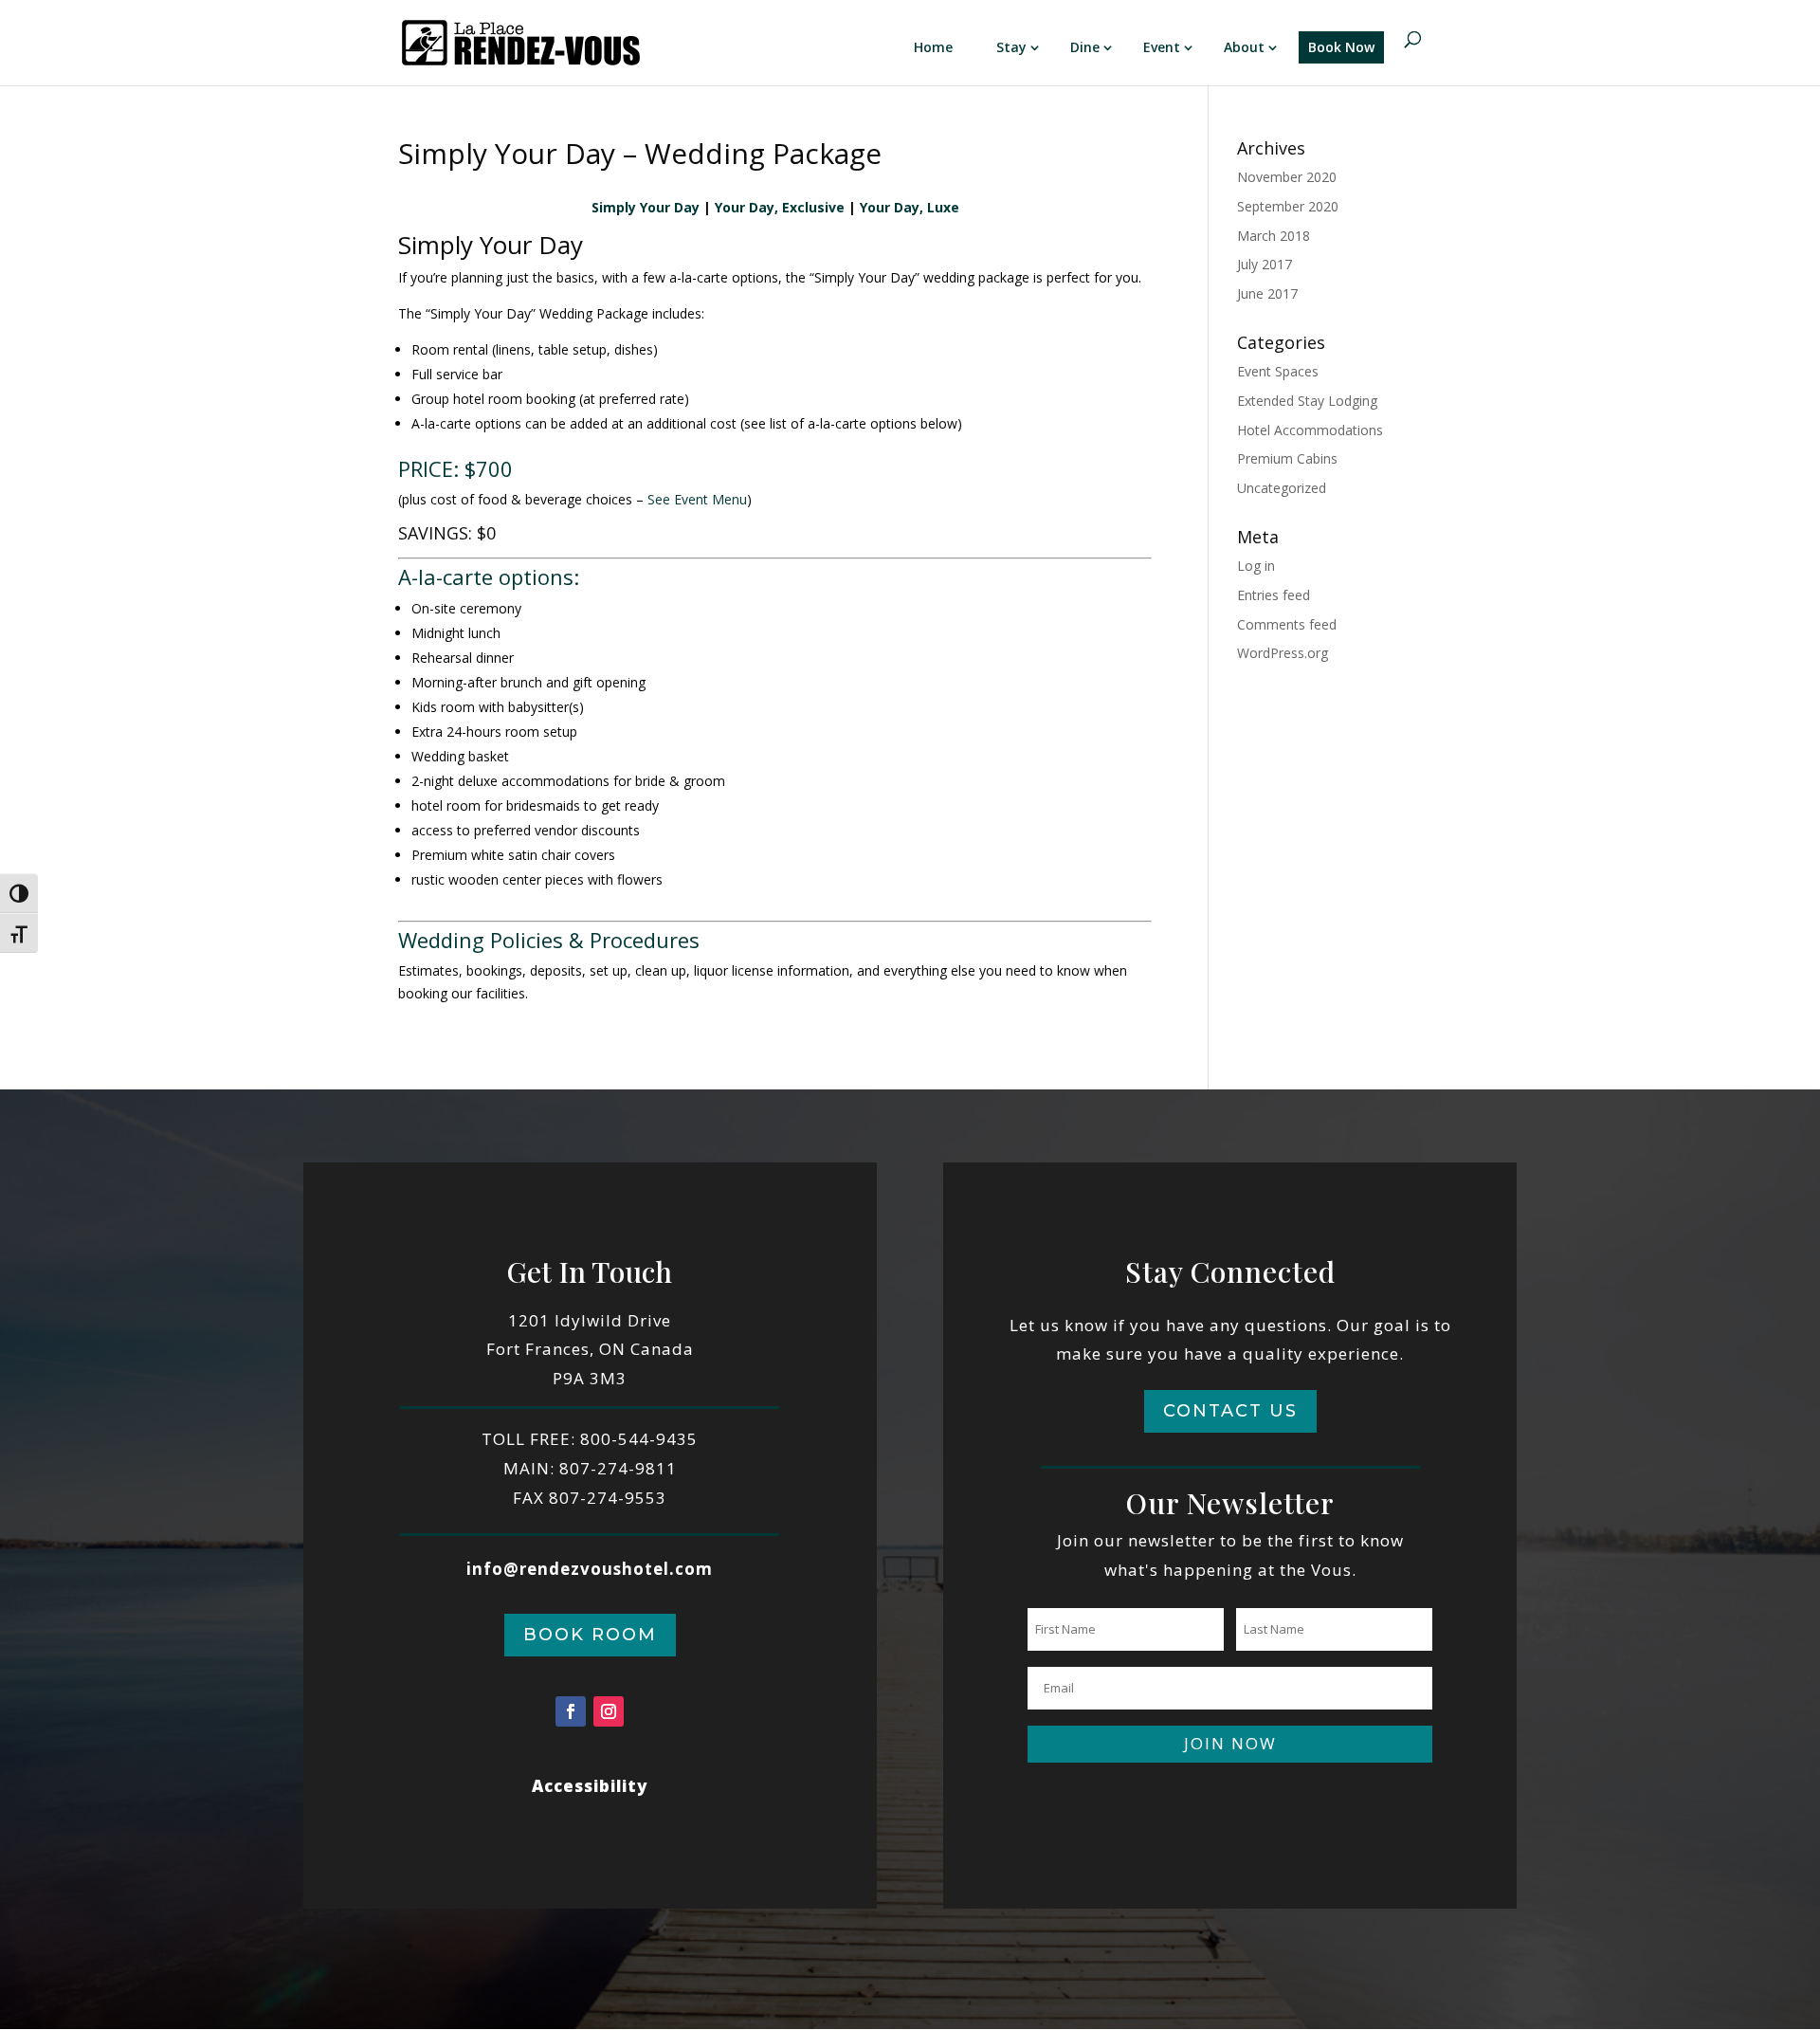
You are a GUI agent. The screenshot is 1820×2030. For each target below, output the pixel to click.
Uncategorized (1282, 488)
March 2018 (1274, 236)
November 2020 (1287, 177)
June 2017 (1267, 293)
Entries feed (1274, 595)
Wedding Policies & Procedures (549, 940)
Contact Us (1230, 1411)
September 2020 (1288, 206)
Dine (1085, 47)
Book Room (590, 1635)
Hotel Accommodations (1310, 430)
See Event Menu (697, 499)
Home (933, 47)
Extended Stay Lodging (1307, 401)
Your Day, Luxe (910, 207)
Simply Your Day (646, 207)
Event (1162, 47)
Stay (1011, 47)
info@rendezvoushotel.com (590, 1569)
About (1244, 47)
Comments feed (1287, 624)
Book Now (1341, 47)
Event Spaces (1278, 371)
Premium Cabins (1287, 458)
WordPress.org (1283, 653)
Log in (1256, 566)
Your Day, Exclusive (780, 207)
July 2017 (1265, 264)
